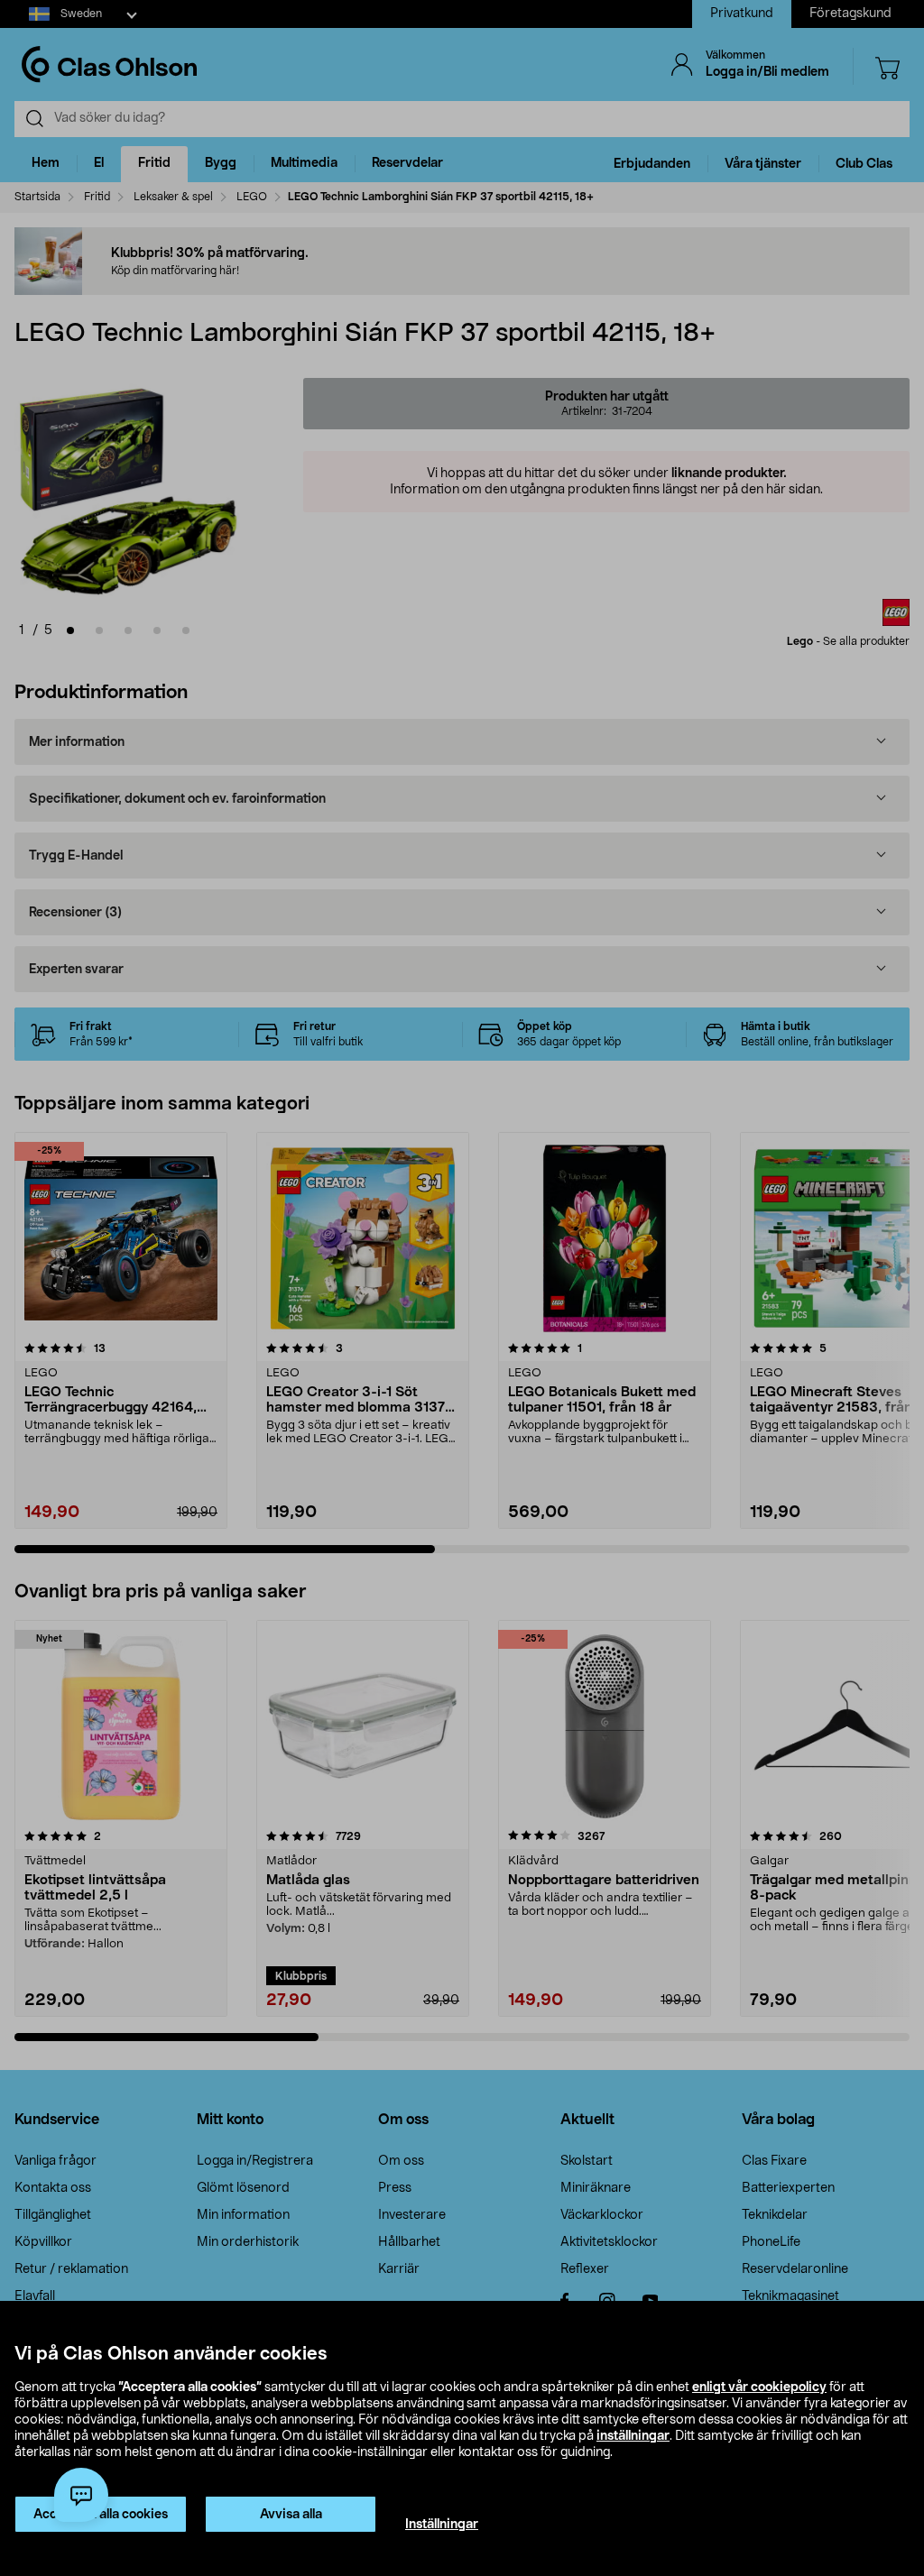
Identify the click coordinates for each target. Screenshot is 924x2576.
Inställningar (442, 2525)
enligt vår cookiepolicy (759, 2387)
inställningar (633, 2436)
